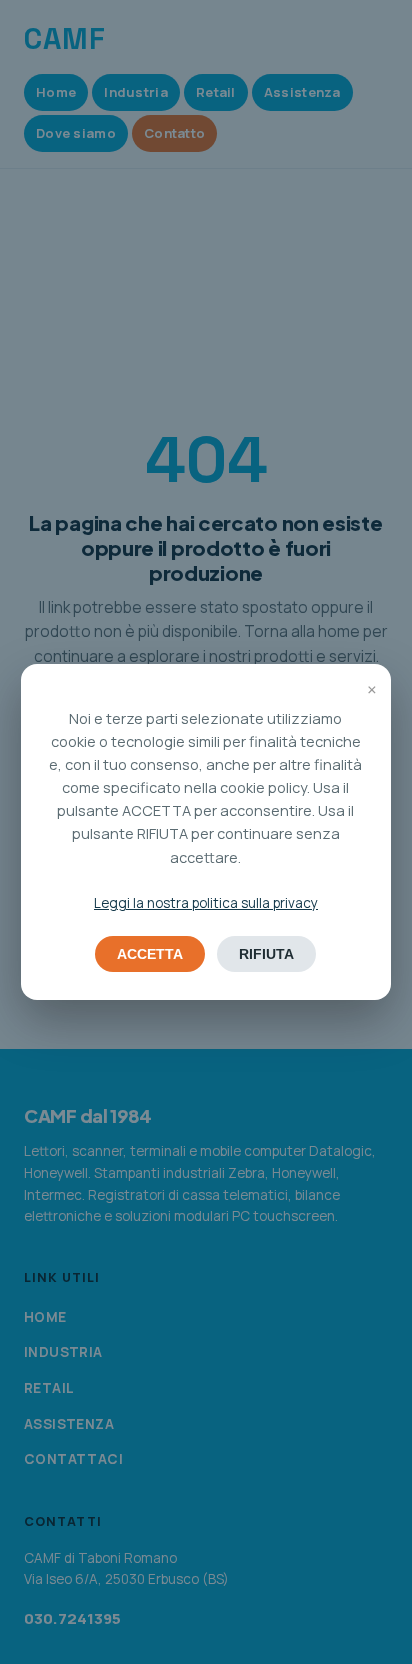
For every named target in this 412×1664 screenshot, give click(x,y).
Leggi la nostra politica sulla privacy (206, 903)
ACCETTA (150, 954)
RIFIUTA (266, 954)
